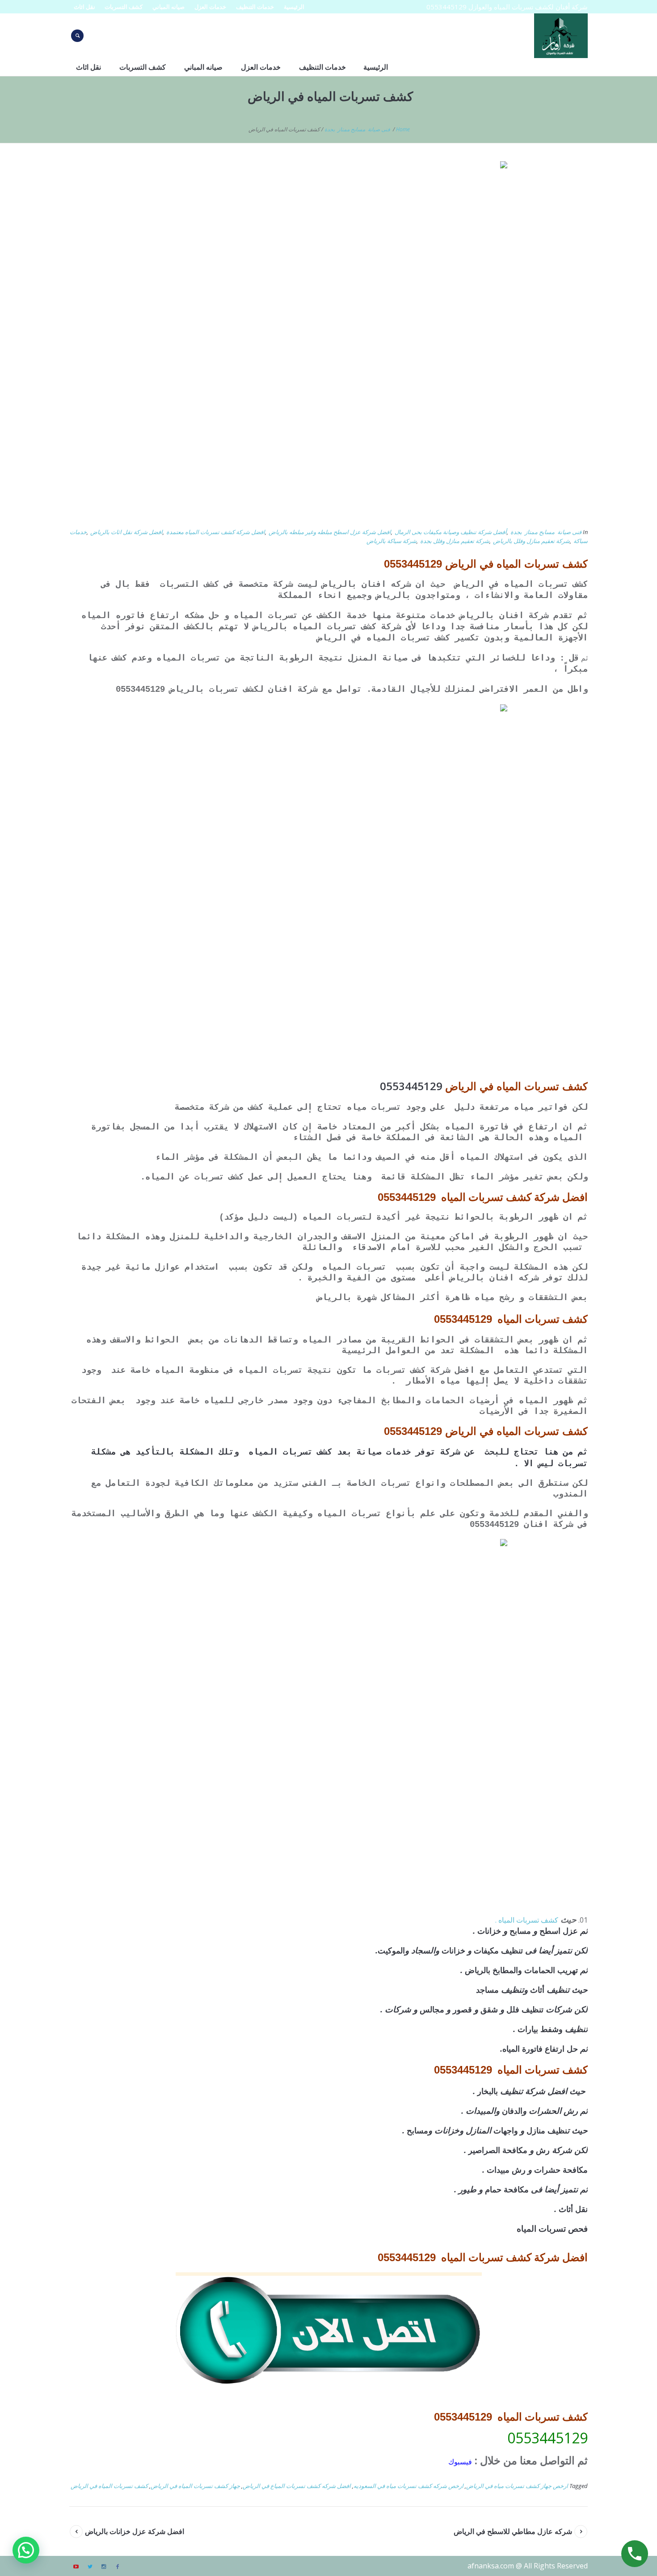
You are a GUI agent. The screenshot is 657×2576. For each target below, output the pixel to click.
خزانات (490, 1931)
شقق (489, 2009)
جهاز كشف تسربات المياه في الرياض (195, 2486)
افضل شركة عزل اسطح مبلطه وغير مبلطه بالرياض (330, 532)
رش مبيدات (506, 2170)
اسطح (550, 1931)
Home (403, 129)
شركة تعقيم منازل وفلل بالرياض (531, 541)
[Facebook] (118, 2567)
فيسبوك (460, 2462)
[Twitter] (90, 2567)
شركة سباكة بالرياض (392, 541)
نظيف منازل (547, 2130)
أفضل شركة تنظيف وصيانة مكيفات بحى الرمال (451, 532)
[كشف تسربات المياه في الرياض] (328, 339)
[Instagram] (104, 2567)
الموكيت (391, 1950)
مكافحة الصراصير (498, 2150)
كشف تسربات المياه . (527, 1920)
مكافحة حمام (507, 2189)
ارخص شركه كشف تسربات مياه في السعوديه (409, 2486)
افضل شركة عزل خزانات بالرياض (135, 2531)
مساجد (487, 1990)
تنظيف (512, 1950)
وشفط (552, 2029)
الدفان (512, 2111)
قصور (462, 2009)
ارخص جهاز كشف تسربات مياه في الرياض (517, 2486)
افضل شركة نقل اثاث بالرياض (126, 532)
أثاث (537, 1990)
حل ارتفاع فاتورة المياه (540, 2049)
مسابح (520, 1931)
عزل (570, 1931)
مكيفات (487, 1950)
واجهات (506, 2130)
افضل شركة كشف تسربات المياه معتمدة (216, 532)
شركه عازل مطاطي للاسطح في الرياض (513, 2531)
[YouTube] (76, 2567)
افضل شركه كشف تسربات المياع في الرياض (297, 2486)
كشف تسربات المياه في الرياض (109, 2486)
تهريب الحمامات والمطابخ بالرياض (521, 1970)
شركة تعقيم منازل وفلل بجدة (455, 541)
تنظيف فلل (525, 2009)
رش (543, 2150)
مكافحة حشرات (561, 2170)
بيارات (528, 2029)
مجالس (432, 2009)
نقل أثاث (573, 2209)
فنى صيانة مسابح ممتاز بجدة (358, 129)
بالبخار (488, 2091)
